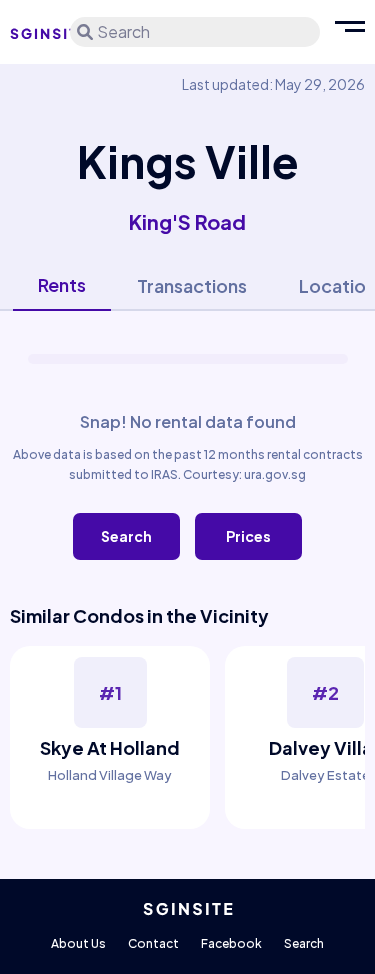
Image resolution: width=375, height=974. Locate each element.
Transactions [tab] (192, 285)
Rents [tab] (62, 284)
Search (126, 536)
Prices (248, 536)
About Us (78, 943)
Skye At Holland (110, 747)
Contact (153, 943)
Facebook (231, 943)
